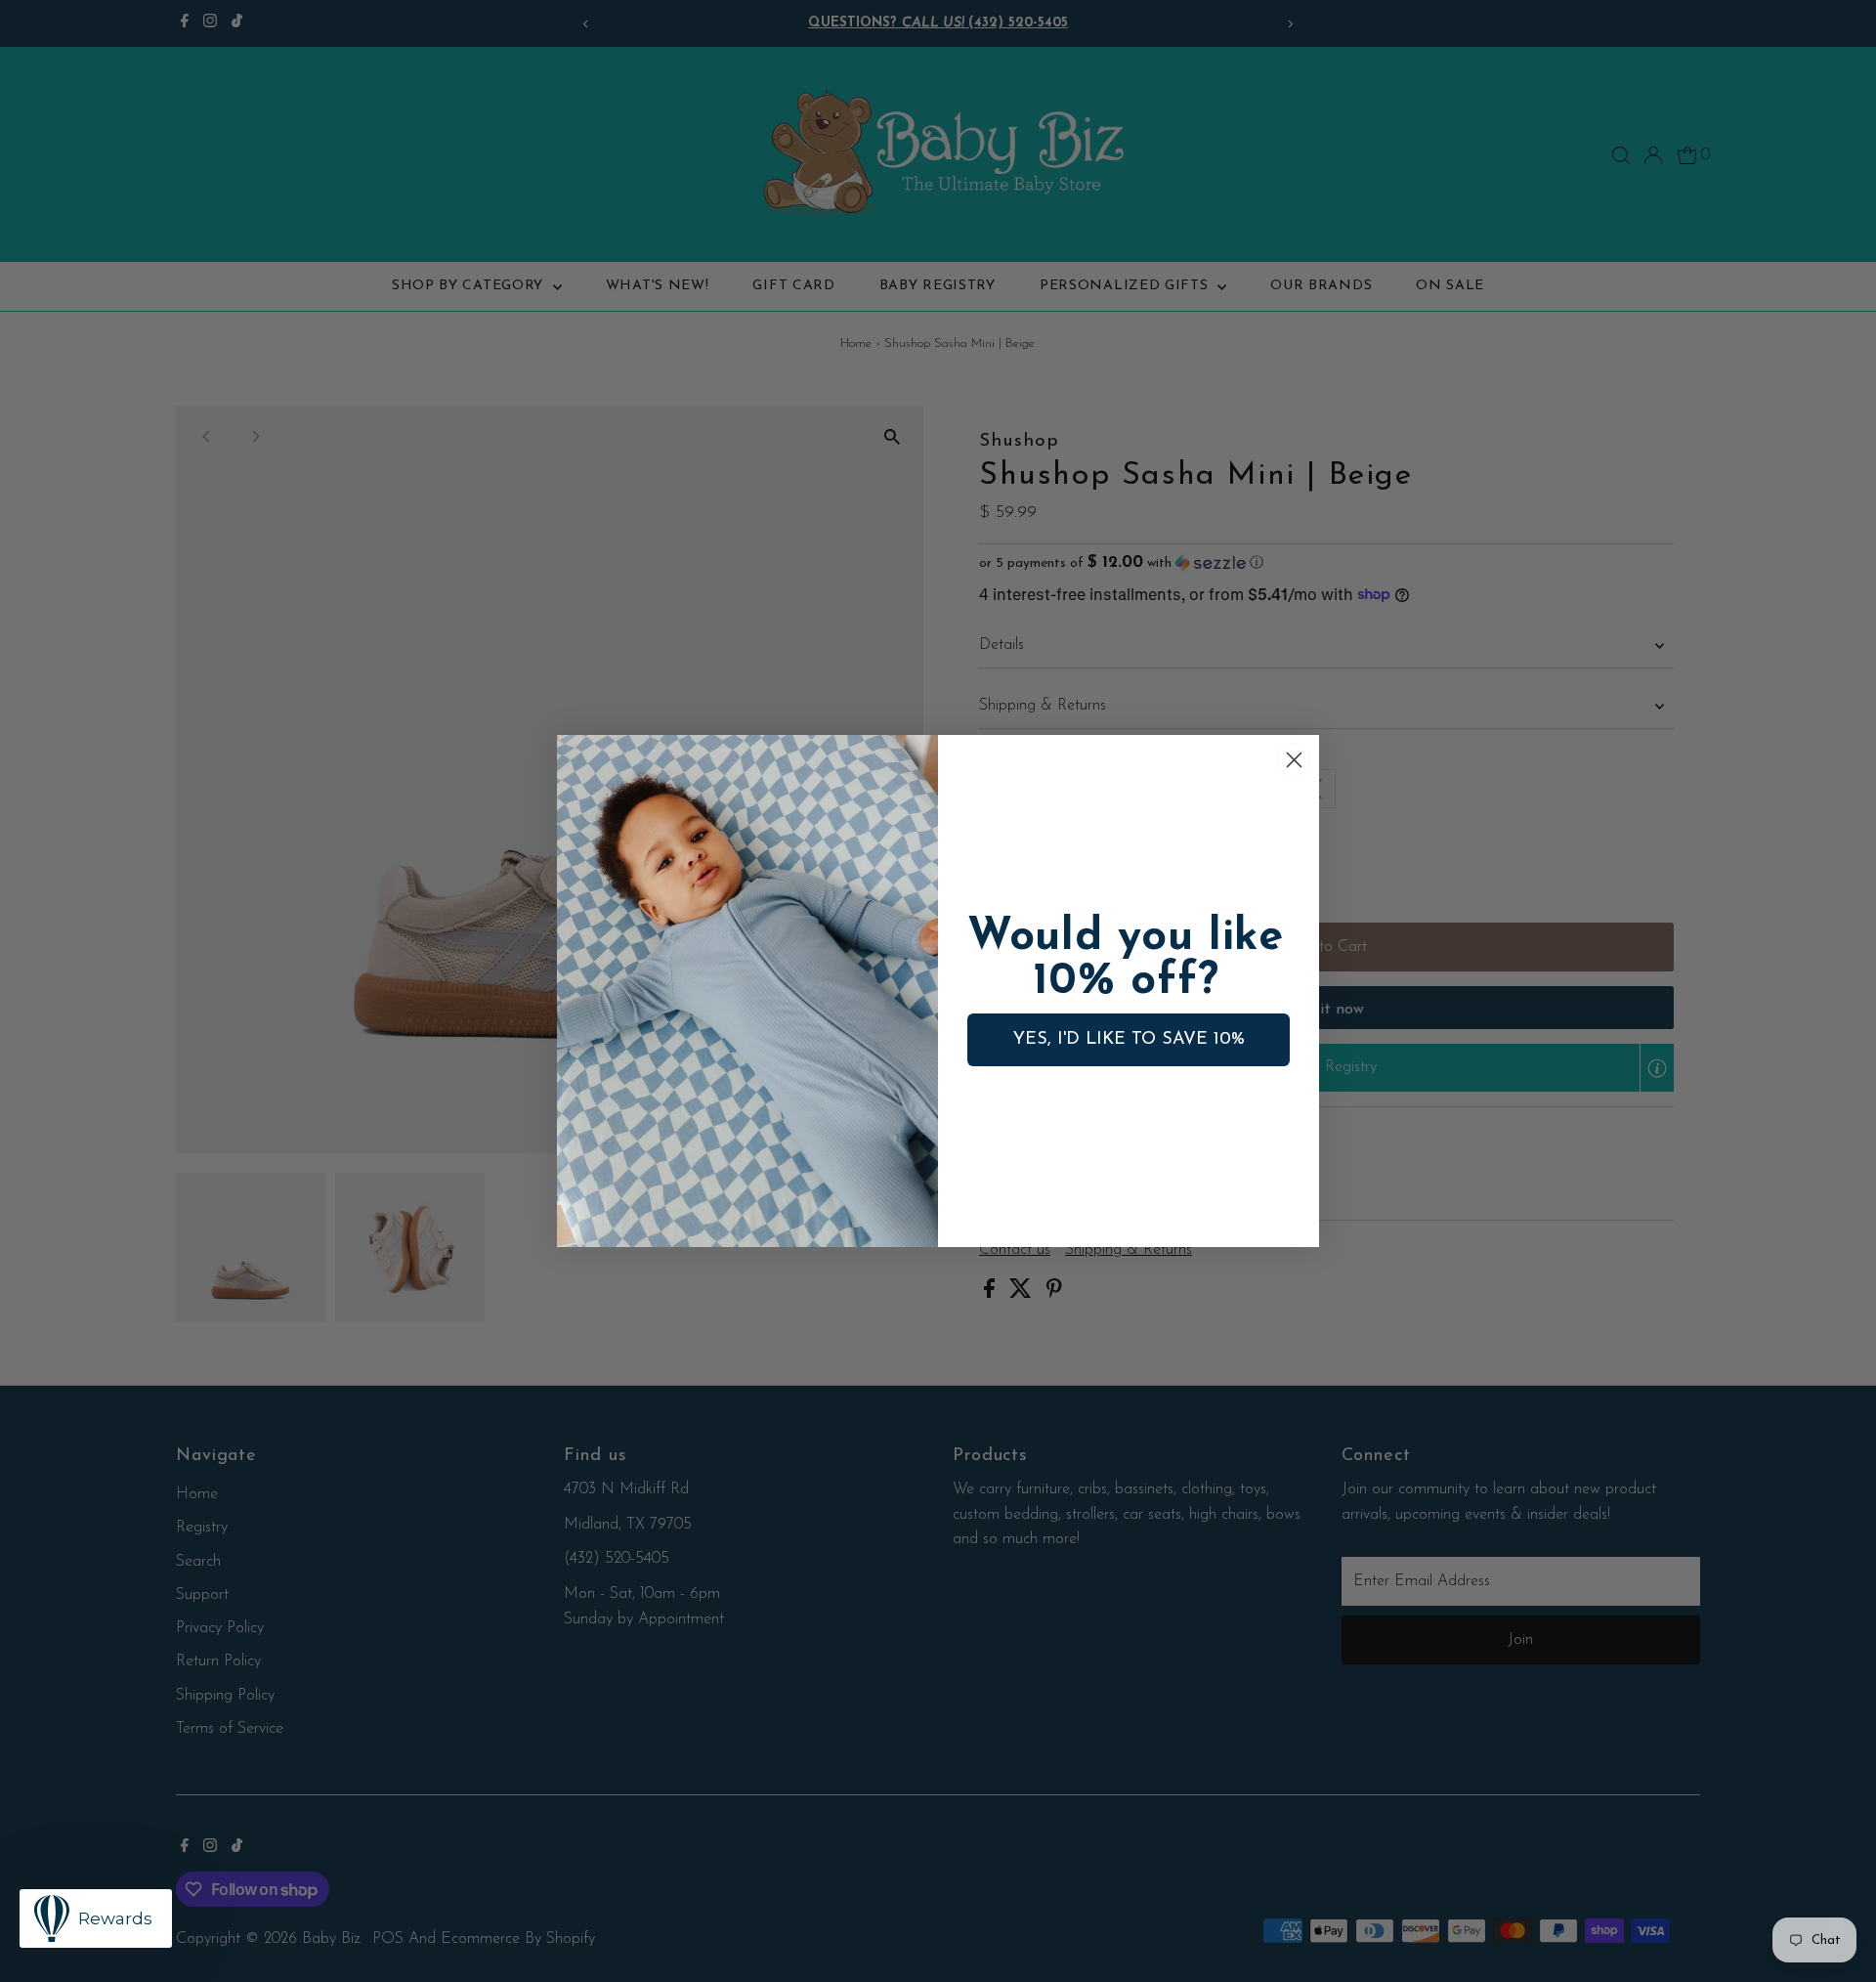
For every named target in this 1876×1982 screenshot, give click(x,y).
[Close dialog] (1294, 760)
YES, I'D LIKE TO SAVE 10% (1129, 1040)
